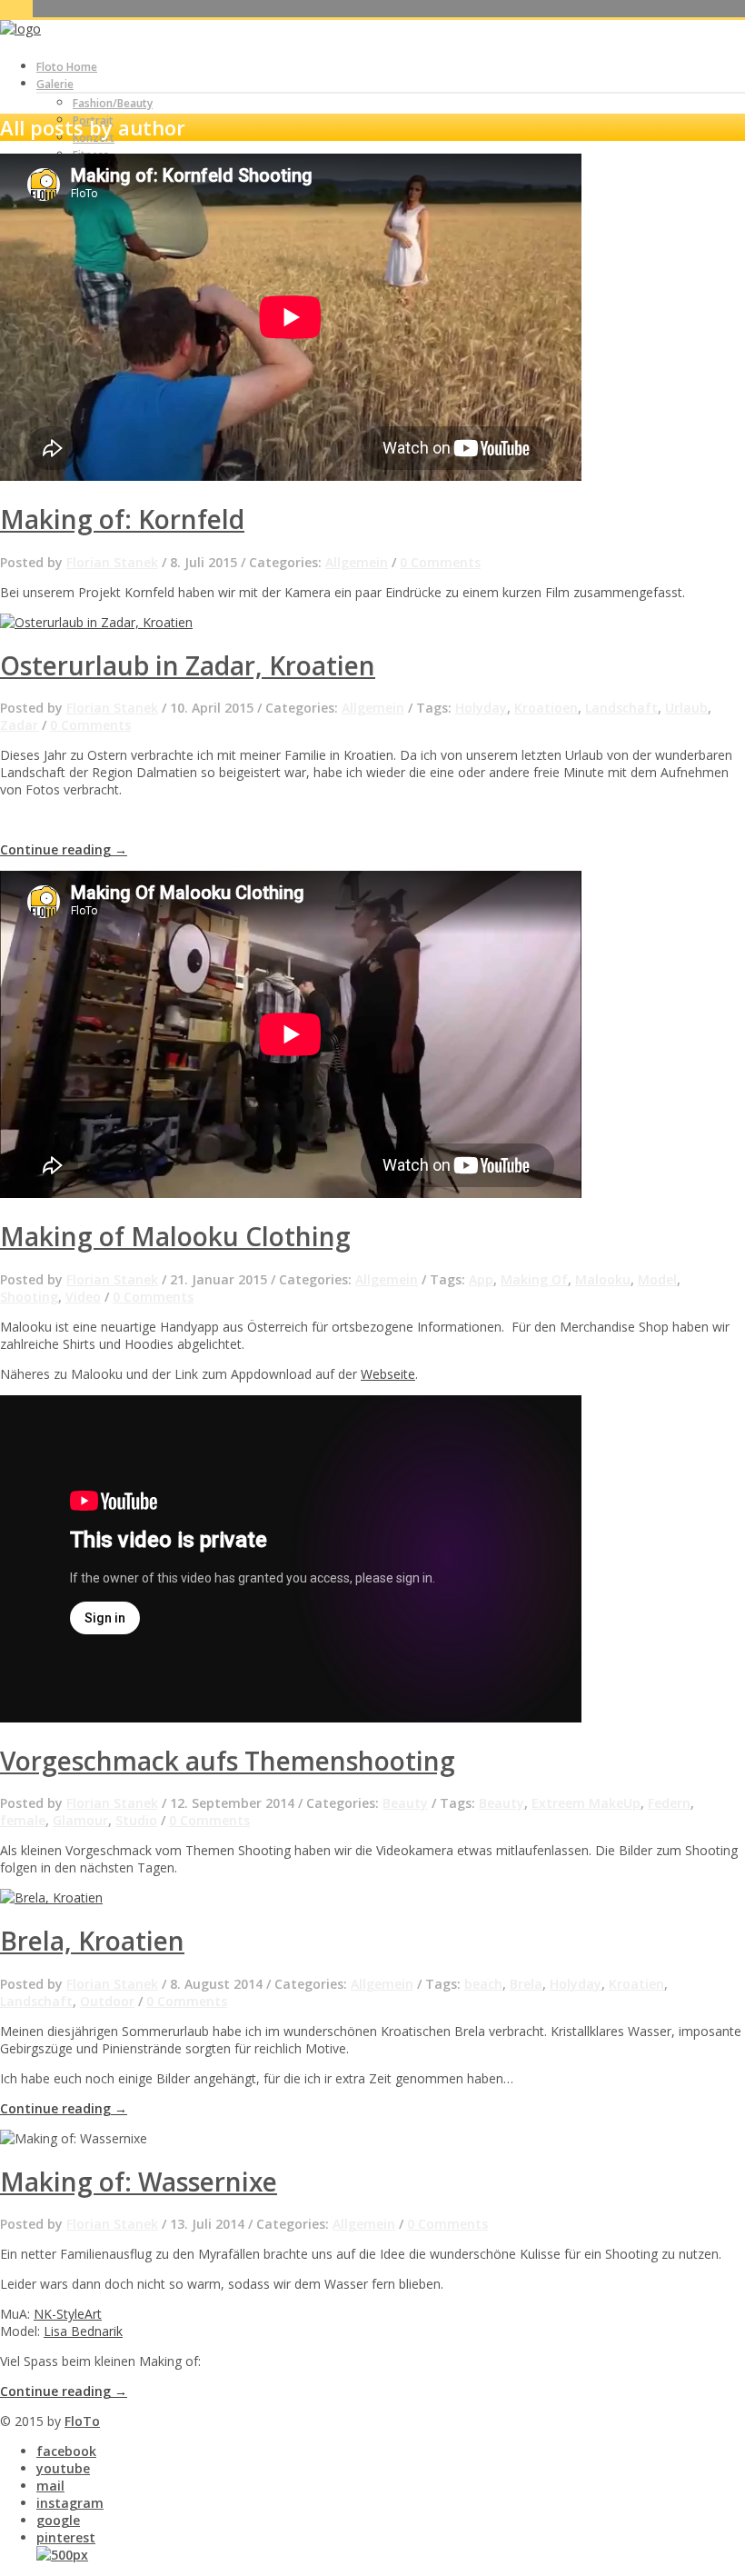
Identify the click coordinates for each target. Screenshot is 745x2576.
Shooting (29, 1297)
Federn (669, 1803)
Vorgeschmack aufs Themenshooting (228, 1761)
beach (483, 1984)
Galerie (55, 84)
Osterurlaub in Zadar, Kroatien (188, 665)
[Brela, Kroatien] (51, 1897)
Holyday (481, 708)
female (23, 1820)
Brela (526, 1984)
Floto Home (67, 67)
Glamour (80, 1820)
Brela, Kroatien (92, 1941)
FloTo (82, 2421)
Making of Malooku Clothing (175, 1236)
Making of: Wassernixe (139, 2182)
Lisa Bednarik (83, 2331)
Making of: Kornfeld (122, 519)
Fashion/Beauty (113, 103)
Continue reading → (64, 849)
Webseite (388, 1374)
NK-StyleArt (68, 2314)
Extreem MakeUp (586, 1803)
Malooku (603, 1279)
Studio (136, 1820)
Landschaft (621, 708)
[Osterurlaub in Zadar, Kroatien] (96, 622)
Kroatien (636, 1984)
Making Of (534, 1279)
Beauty (405, 1803)
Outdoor (107, 2001)
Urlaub (686, 708)
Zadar (19, 725)
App (481, 1279)
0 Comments (440, 562)
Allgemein (357, 562)
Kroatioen (546, 708)
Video (83, 1297)
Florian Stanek (112, 562)
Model (657, 1279)
